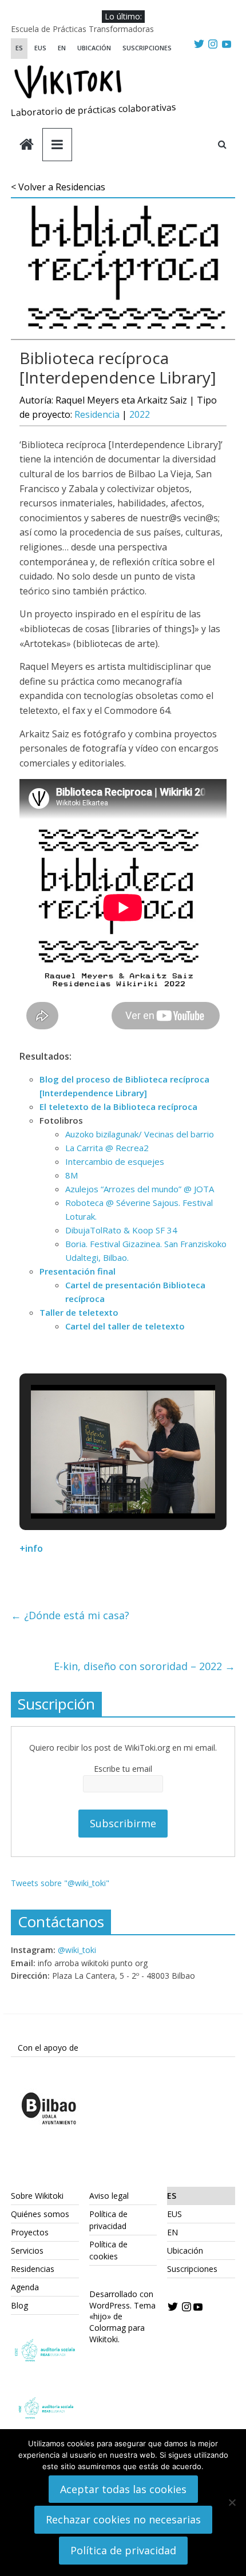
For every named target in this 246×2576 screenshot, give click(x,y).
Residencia (97, 414)
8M (72, 1175)
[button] (97, 1487)
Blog (19, 2305)
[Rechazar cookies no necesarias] (232, 2502)
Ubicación (94, 48)
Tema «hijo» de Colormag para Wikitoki (122, 2322)
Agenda (25, 2287)
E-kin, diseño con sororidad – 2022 (144, 1666)
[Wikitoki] (27, 145)
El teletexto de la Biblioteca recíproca (118, 1107)
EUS (40, 48)
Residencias (33, 2269)
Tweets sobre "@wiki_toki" (60, 1883)
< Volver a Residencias (58, 187)
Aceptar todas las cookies (123, 2489)
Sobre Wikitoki (37, 2196)
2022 (140, 414)
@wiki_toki (77, 1950)
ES (19, 48)
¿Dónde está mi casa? (70, 1615)
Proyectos (30, 2232)
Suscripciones (147, 48)
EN (62, 48)
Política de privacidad (123, 2550)
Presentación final (78, 1271)
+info (31, 1548)
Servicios (27, 2250)
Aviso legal (109, 2196)
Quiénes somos (40, 2214)
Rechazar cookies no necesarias (123, 2519)
